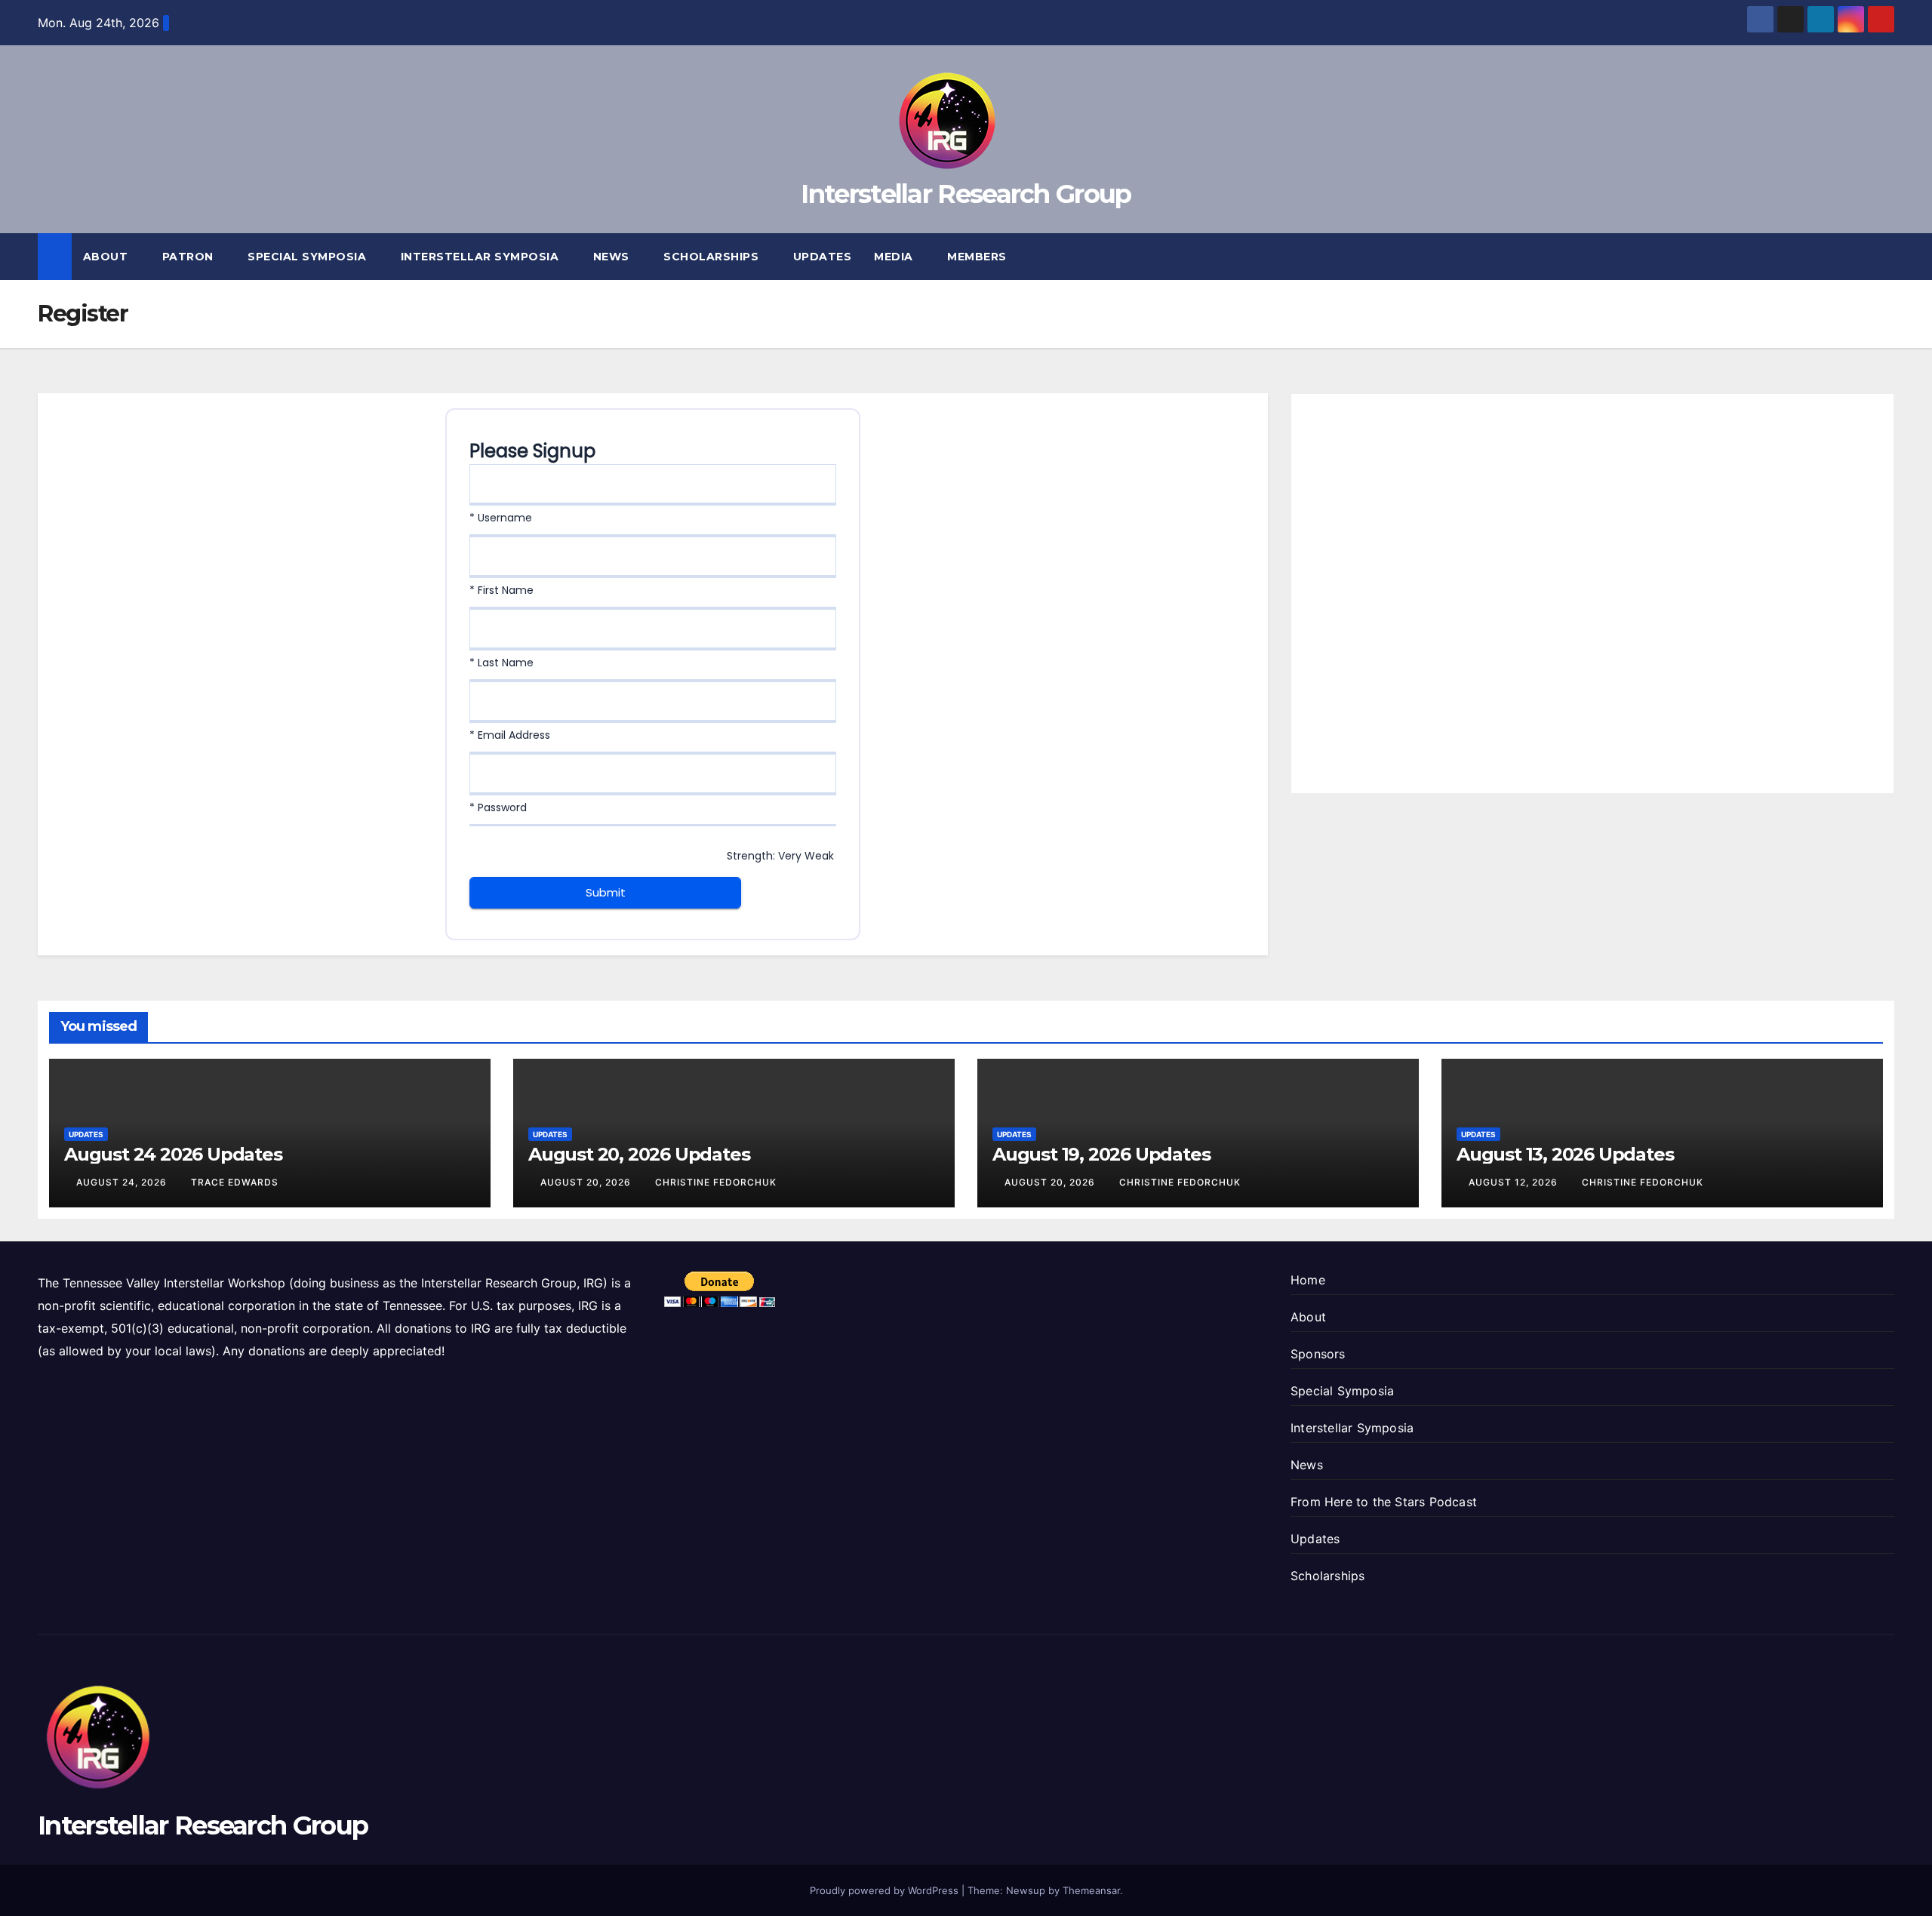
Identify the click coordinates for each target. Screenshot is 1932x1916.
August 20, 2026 (587, 1182)
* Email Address (510, 735)
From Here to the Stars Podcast (1384, 1502)
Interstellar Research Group (966, 194)
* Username (501, 518)
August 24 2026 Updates (173, 1154)
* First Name (501, 590)
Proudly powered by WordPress (886, 1890)
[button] (1884, 257)
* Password (498, 807)
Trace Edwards (235, 1182)
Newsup (1026, 1890)
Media (895, 257)
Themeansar (1091, 1890)
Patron (190, 257)
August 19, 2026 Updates (1101, 1154)
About (107, 257)
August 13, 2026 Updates (1565, 1154)
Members (978, 257)
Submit (606, 892)
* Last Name (501, 663)
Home (1308, 1280)
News (613, 257)
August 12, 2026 (1515, 1182)
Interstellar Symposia (481, 257)
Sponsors (1318, 1354)
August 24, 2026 (123, 1182)
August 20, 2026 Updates (639, 1154)
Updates (823, 257)
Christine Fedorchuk (716, 1182)
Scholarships (713, 257)
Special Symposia (309, 257)
